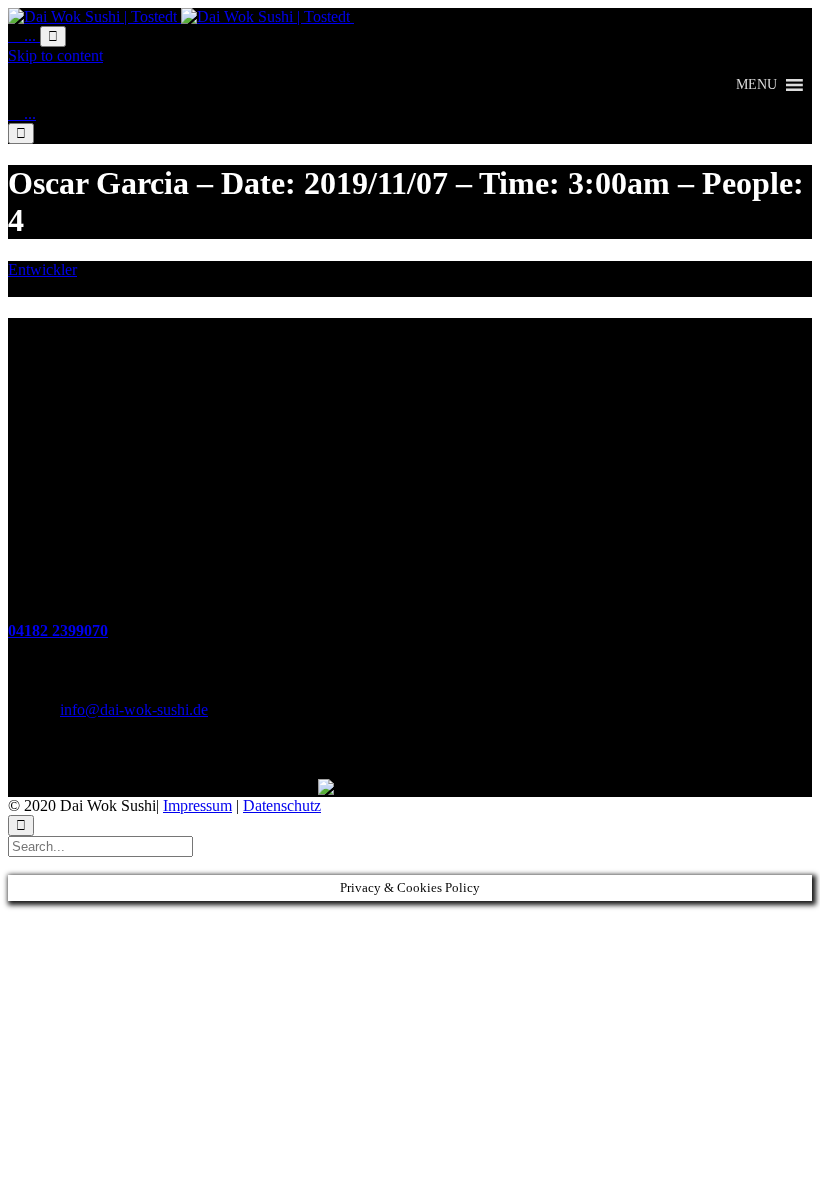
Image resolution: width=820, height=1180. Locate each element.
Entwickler (42, 269)
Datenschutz (282, 805)
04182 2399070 (58, 630)
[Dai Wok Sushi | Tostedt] (181, 16)
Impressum (197, 805)
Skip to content (55, 55)
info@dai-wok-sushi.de (134, 709)
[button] (756, 85)
